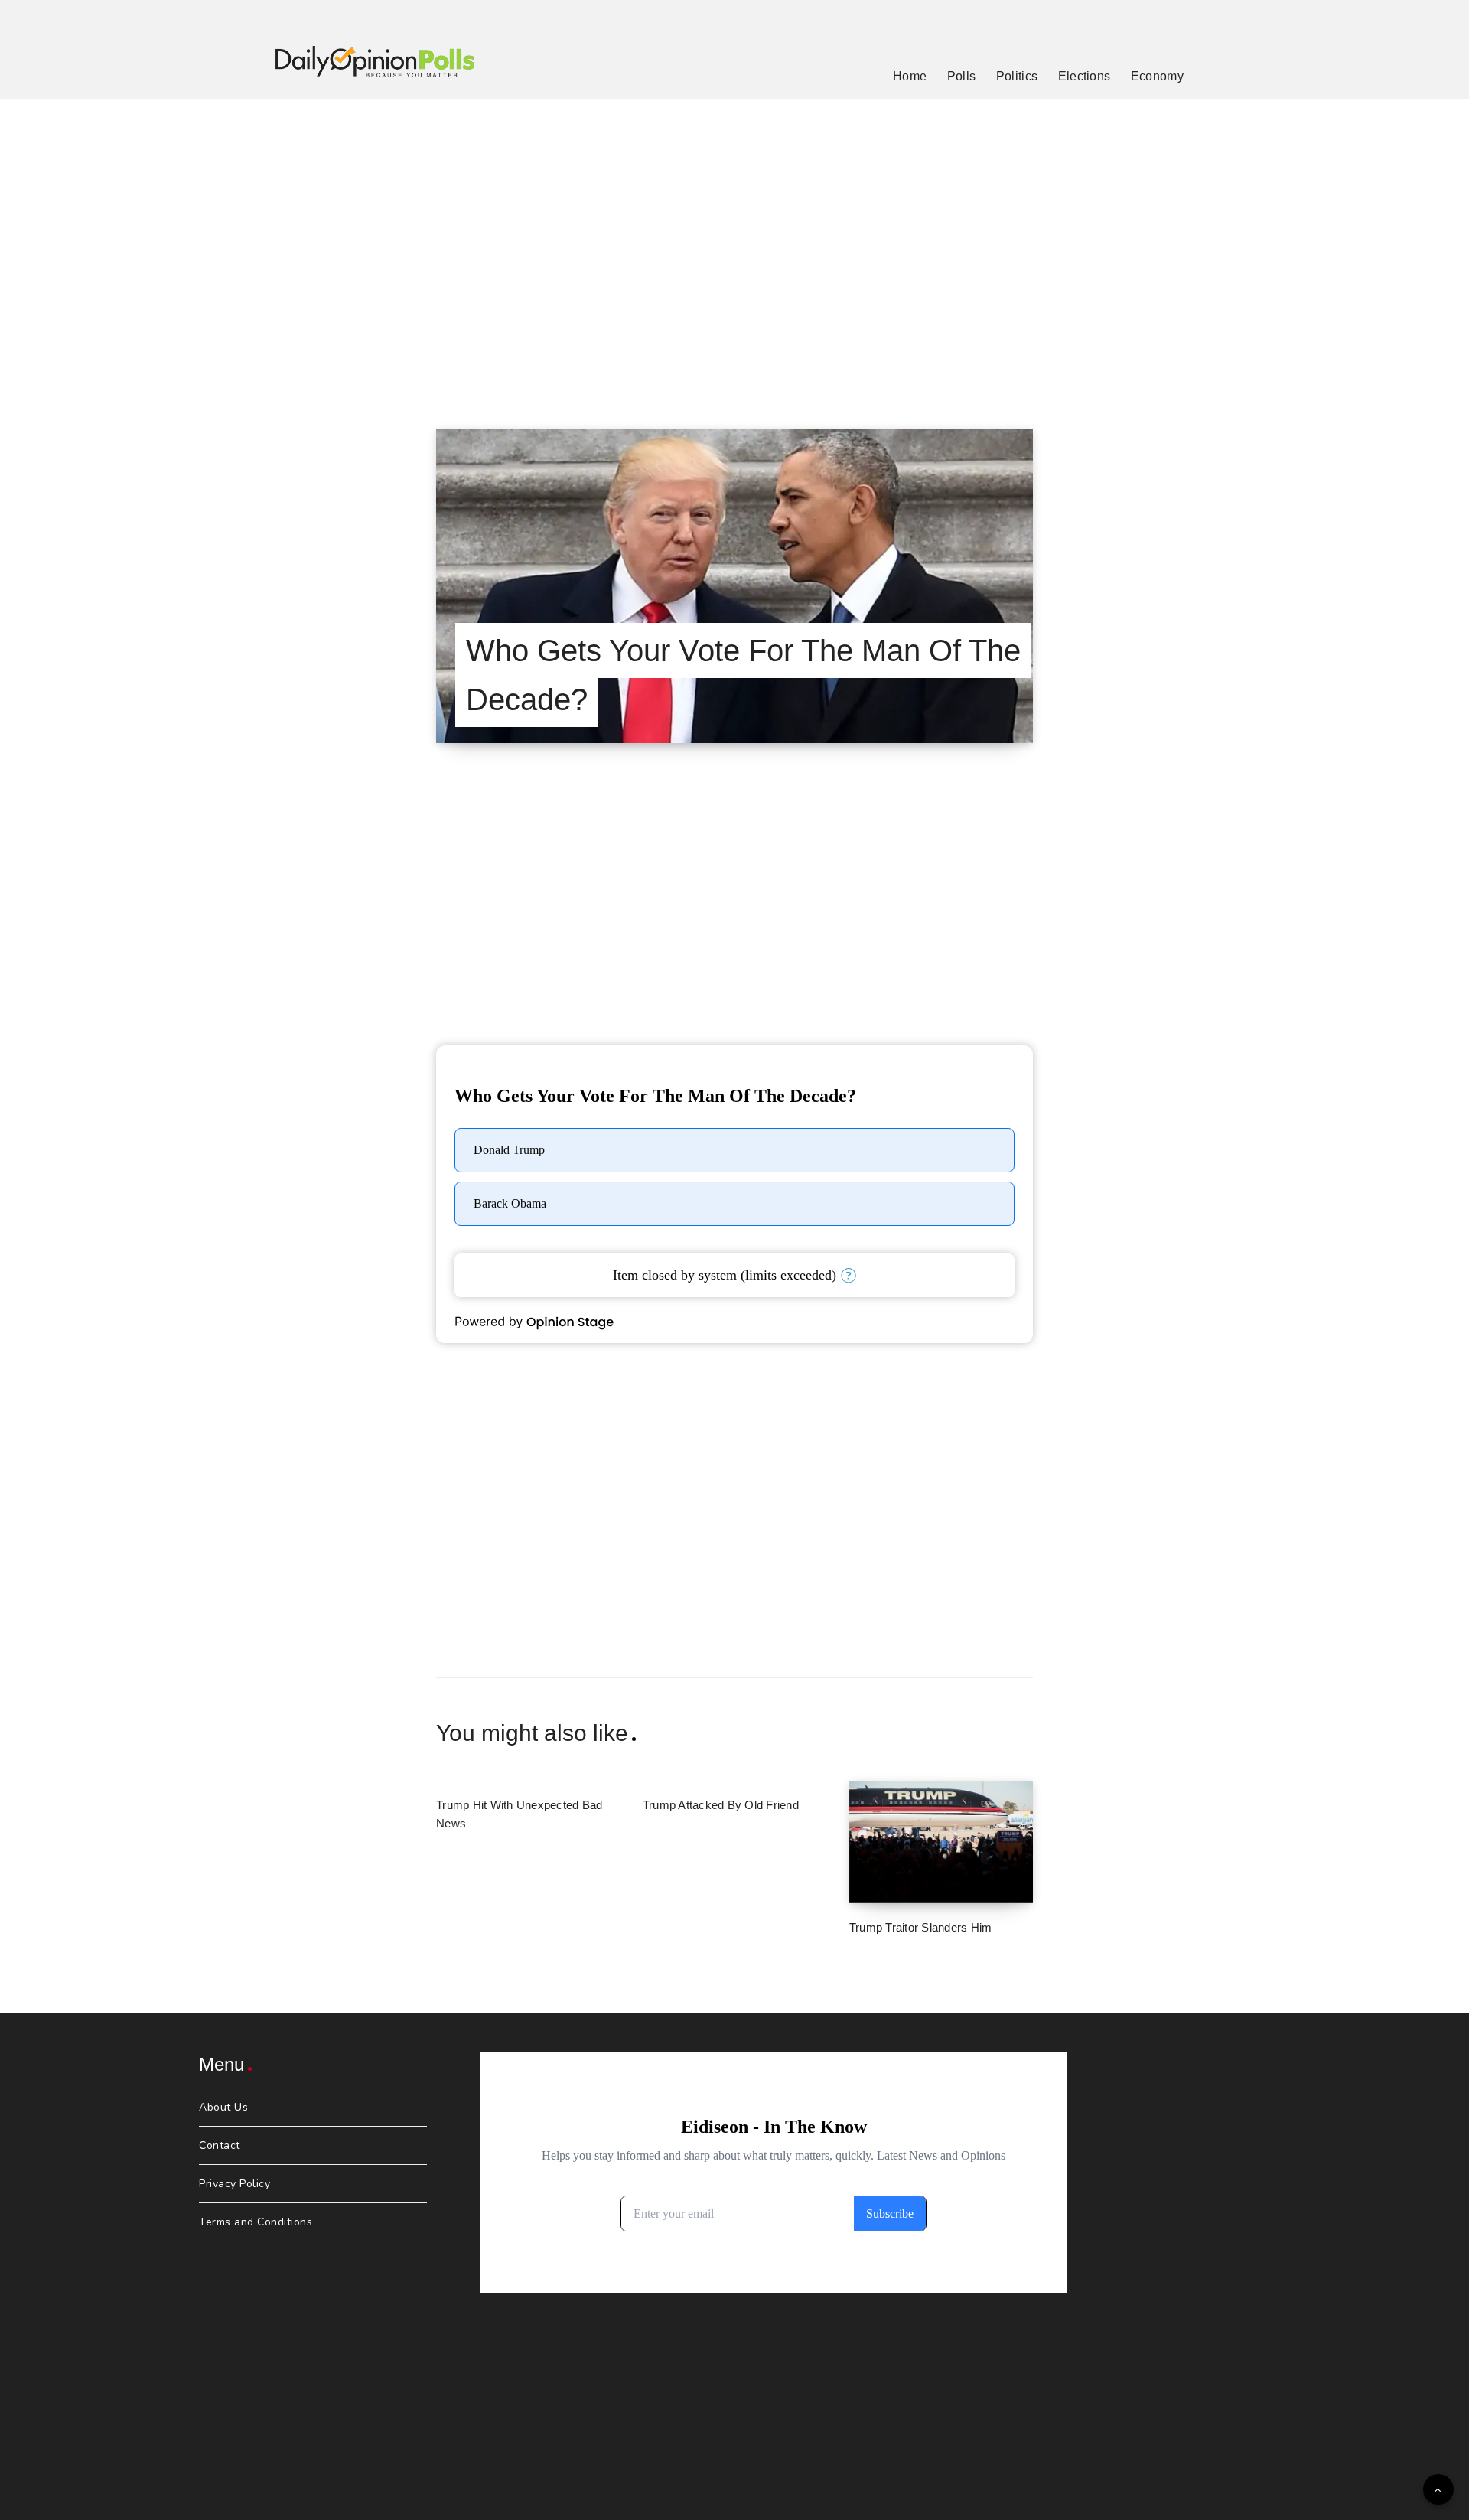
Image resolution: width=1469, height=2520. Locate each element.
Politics (1017, 76)
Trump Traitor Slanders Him (921, 1927)
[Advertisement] (734, 245)
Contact (220, 2145)
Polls (962, 76)
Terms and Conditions (256, 2222)
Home (910, 76)
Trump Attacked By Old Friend (721, 1805)
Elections (1085, 76)
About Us (223, 2107)
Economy (1157, 76)
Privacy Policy (235, 2184)
